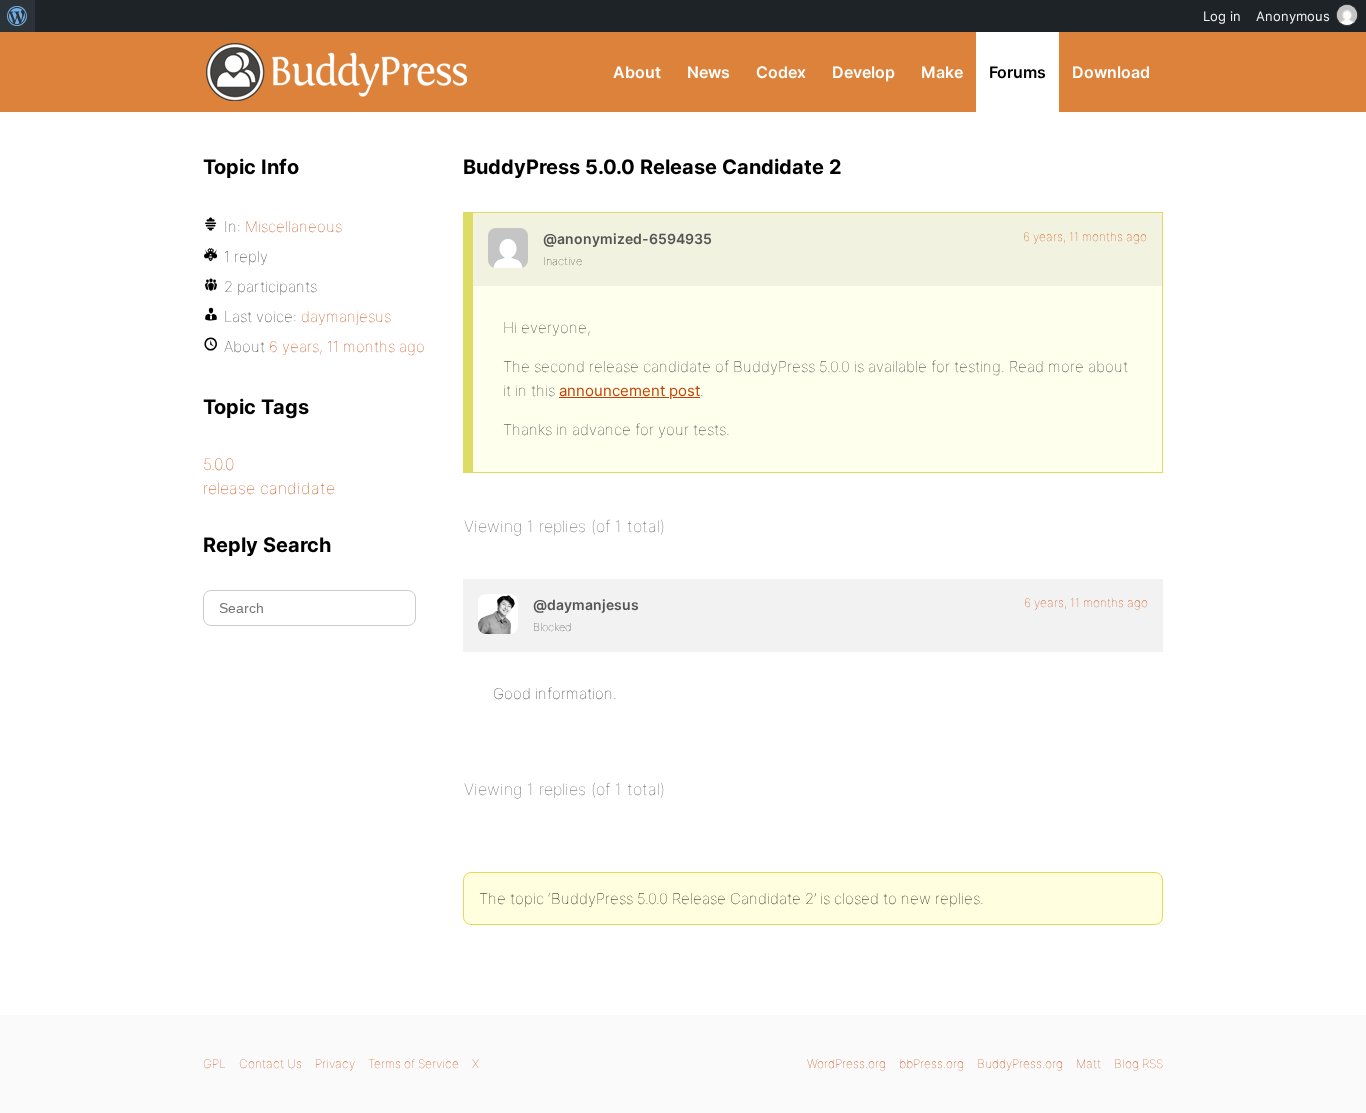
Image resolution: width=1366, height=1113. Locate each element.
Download (1111, 72)
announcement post (629, 390)
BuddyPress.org (337, 72)
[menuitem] (17, 16)
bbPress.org (931, 1063)
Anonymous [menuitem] (1293, 16)
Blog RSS (1138, 1063)
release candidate (269, 488)
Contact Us (270, 1063)
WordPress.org (846, 1063)
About (637, 72)
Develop (863, 72)
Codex (781, 72)
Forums (1017, 72)
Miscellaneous (293, 226)
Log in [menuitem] (1222, 16)
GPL (214, 1063)
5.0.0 (218, 464)
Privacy (335, 1063)
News (708, 72)
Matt (1088, 1063)
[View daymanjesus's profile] (498, 614)
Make (942, 72)
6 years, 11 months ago (1085, 236)
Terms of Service (413, 1063)
